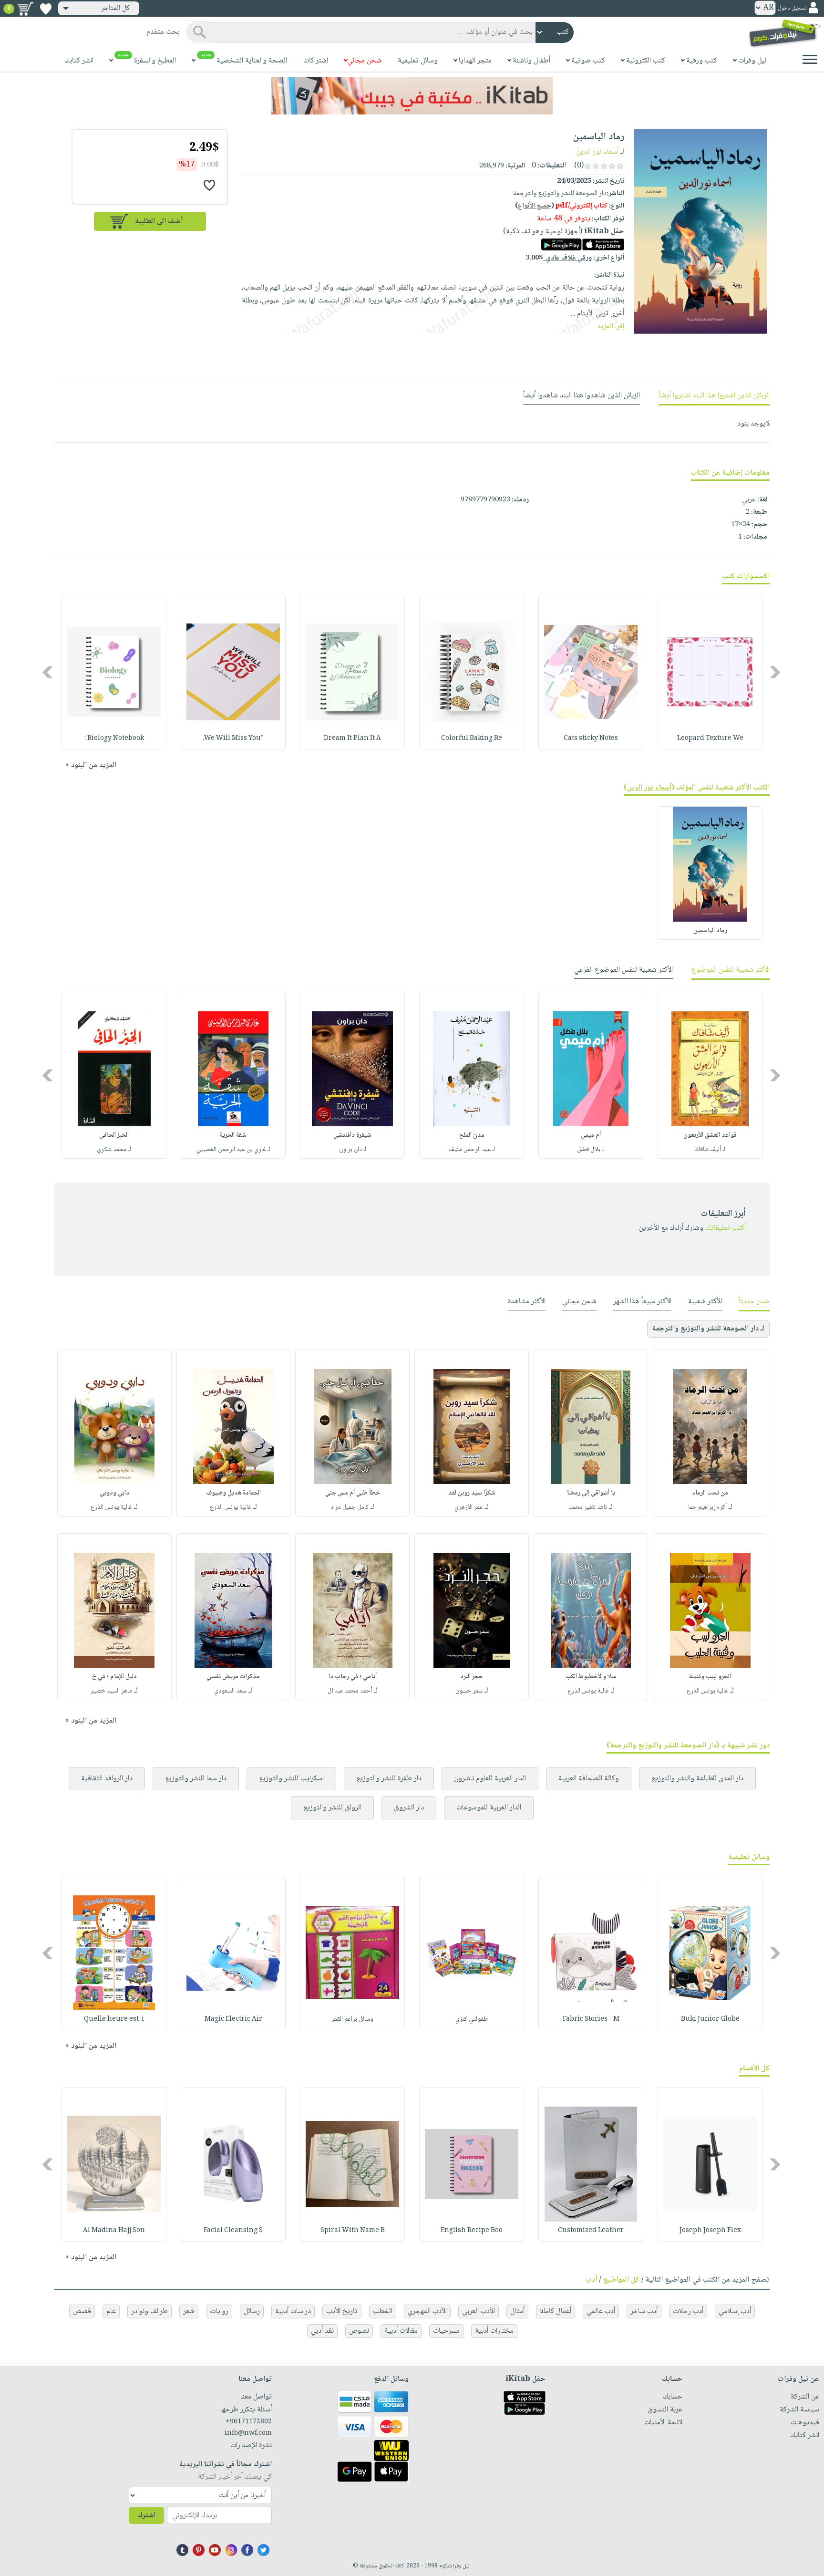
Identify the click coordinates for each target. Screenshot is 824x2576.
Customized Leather (591, 2231)
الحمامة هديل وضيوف (233, 1493)
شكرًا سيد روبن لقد (472, 1493)
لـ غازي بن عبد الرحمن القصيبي (233, 1150)
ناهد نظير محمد (588, 1507)
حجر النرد (472, 1677)
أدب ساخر (644, 2311)
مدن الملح (472, 1135)
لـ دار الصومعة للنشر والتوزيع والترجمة (708, 1329)
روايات (219, 2311)
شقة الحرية (233, 1135)
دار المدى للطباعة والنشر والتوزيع (697, 1779)
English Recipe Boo (472, 2231)
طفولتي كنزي (472, 2019)
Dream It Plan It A (352, 738)
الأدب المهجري (427, 2311)
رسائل (252, 2311)
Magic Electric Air (233, 2019)
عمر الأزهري (469, 1507)
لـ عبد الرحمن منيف (472, 1150)
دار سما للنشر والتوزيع (196, 1779)
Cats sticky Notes (591, 738)
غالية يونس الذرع (231, 1507)
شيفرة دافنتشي (352, 1135)
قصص (82, 2311)
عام (111, 2311)
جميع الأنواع (535, 206)
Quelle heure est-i (114, 2019)
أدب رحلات (688, 2311)
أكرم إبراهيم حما (707, 1507)
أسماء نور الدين (597, 152)
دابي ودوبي (114, 1493)
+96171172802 (249, 2422)
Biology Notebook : (114, 738)
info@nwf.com (248, 2433)
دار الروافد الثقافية (107, 1779)
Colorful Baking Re (472, 738)
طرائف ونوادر (149, 2311)
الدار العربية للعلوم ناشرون (490, 1779)
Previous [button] (776, 672)
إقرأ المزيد (611, 327)
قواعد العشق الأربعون (710, 1135)
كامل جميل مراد (350, 1507)
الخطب (383, 2311)
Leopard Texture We (710, 738)
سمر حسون (469, 1691)
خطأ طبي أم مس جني (353, 1493)
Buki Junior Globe (710, 2019)
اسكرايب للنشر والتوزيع (291, 1779)
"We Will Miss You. (233, 738)
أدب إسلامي (735, 2311)
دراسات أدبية (293, 2311)
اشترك (146, 2516)
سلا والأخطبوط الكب (591, 1677)
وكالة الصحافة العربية (589, 1779)
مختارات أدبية (494, 2331)
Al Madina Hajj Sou (114, 2231)
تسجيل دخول (792, 8)
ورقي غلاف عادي (559, 258)
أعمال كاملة (556, 2311)
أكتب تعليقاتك (726, 1228)
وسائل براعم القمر (352, 2019)
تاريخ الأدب (342, 2311)
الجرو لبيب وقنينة (710, 1677)
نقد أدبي (322, 2331)
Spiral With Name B (353, 2231)
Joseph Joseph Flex (710, 2231)
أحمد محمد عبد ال (350, 1691)
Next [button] (48, 672)
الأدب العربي (479, 2311)
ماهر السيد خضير (111, 1691)
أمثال (517, 2311)
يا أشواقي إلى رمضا (591, 1493)
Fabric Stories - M (591, 2019)
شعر (189, 2311)
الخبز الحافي (114, 1135)
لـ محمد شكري (114, 1150)
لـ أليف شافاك (710, 1150)
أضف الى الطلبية (159, 222)
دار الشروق (409, 1808)
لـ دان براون (353, 1150)
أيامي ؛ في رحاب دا (353, 1677)
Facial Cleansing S (233, 2231)
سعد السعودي (230, 1691)
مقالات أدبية (401, 2331)
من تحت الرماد (710, 1493)
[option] (710, 672)
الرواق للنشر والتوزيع (332, 1808)
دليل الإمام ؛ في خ (114, 1677)
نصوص (359, 2331)
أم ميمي (591, 1135)
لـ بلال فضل (591, 1150)
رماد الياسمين (710, 931)
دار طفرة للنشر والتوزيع (389, 1779)
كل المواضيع (621, 2280)
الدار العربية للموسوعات (489, 1808)
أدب (591, 2280)
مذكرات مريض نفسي (233, 1677)
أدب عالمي (601, 2311)
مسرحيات (446, 2331)
